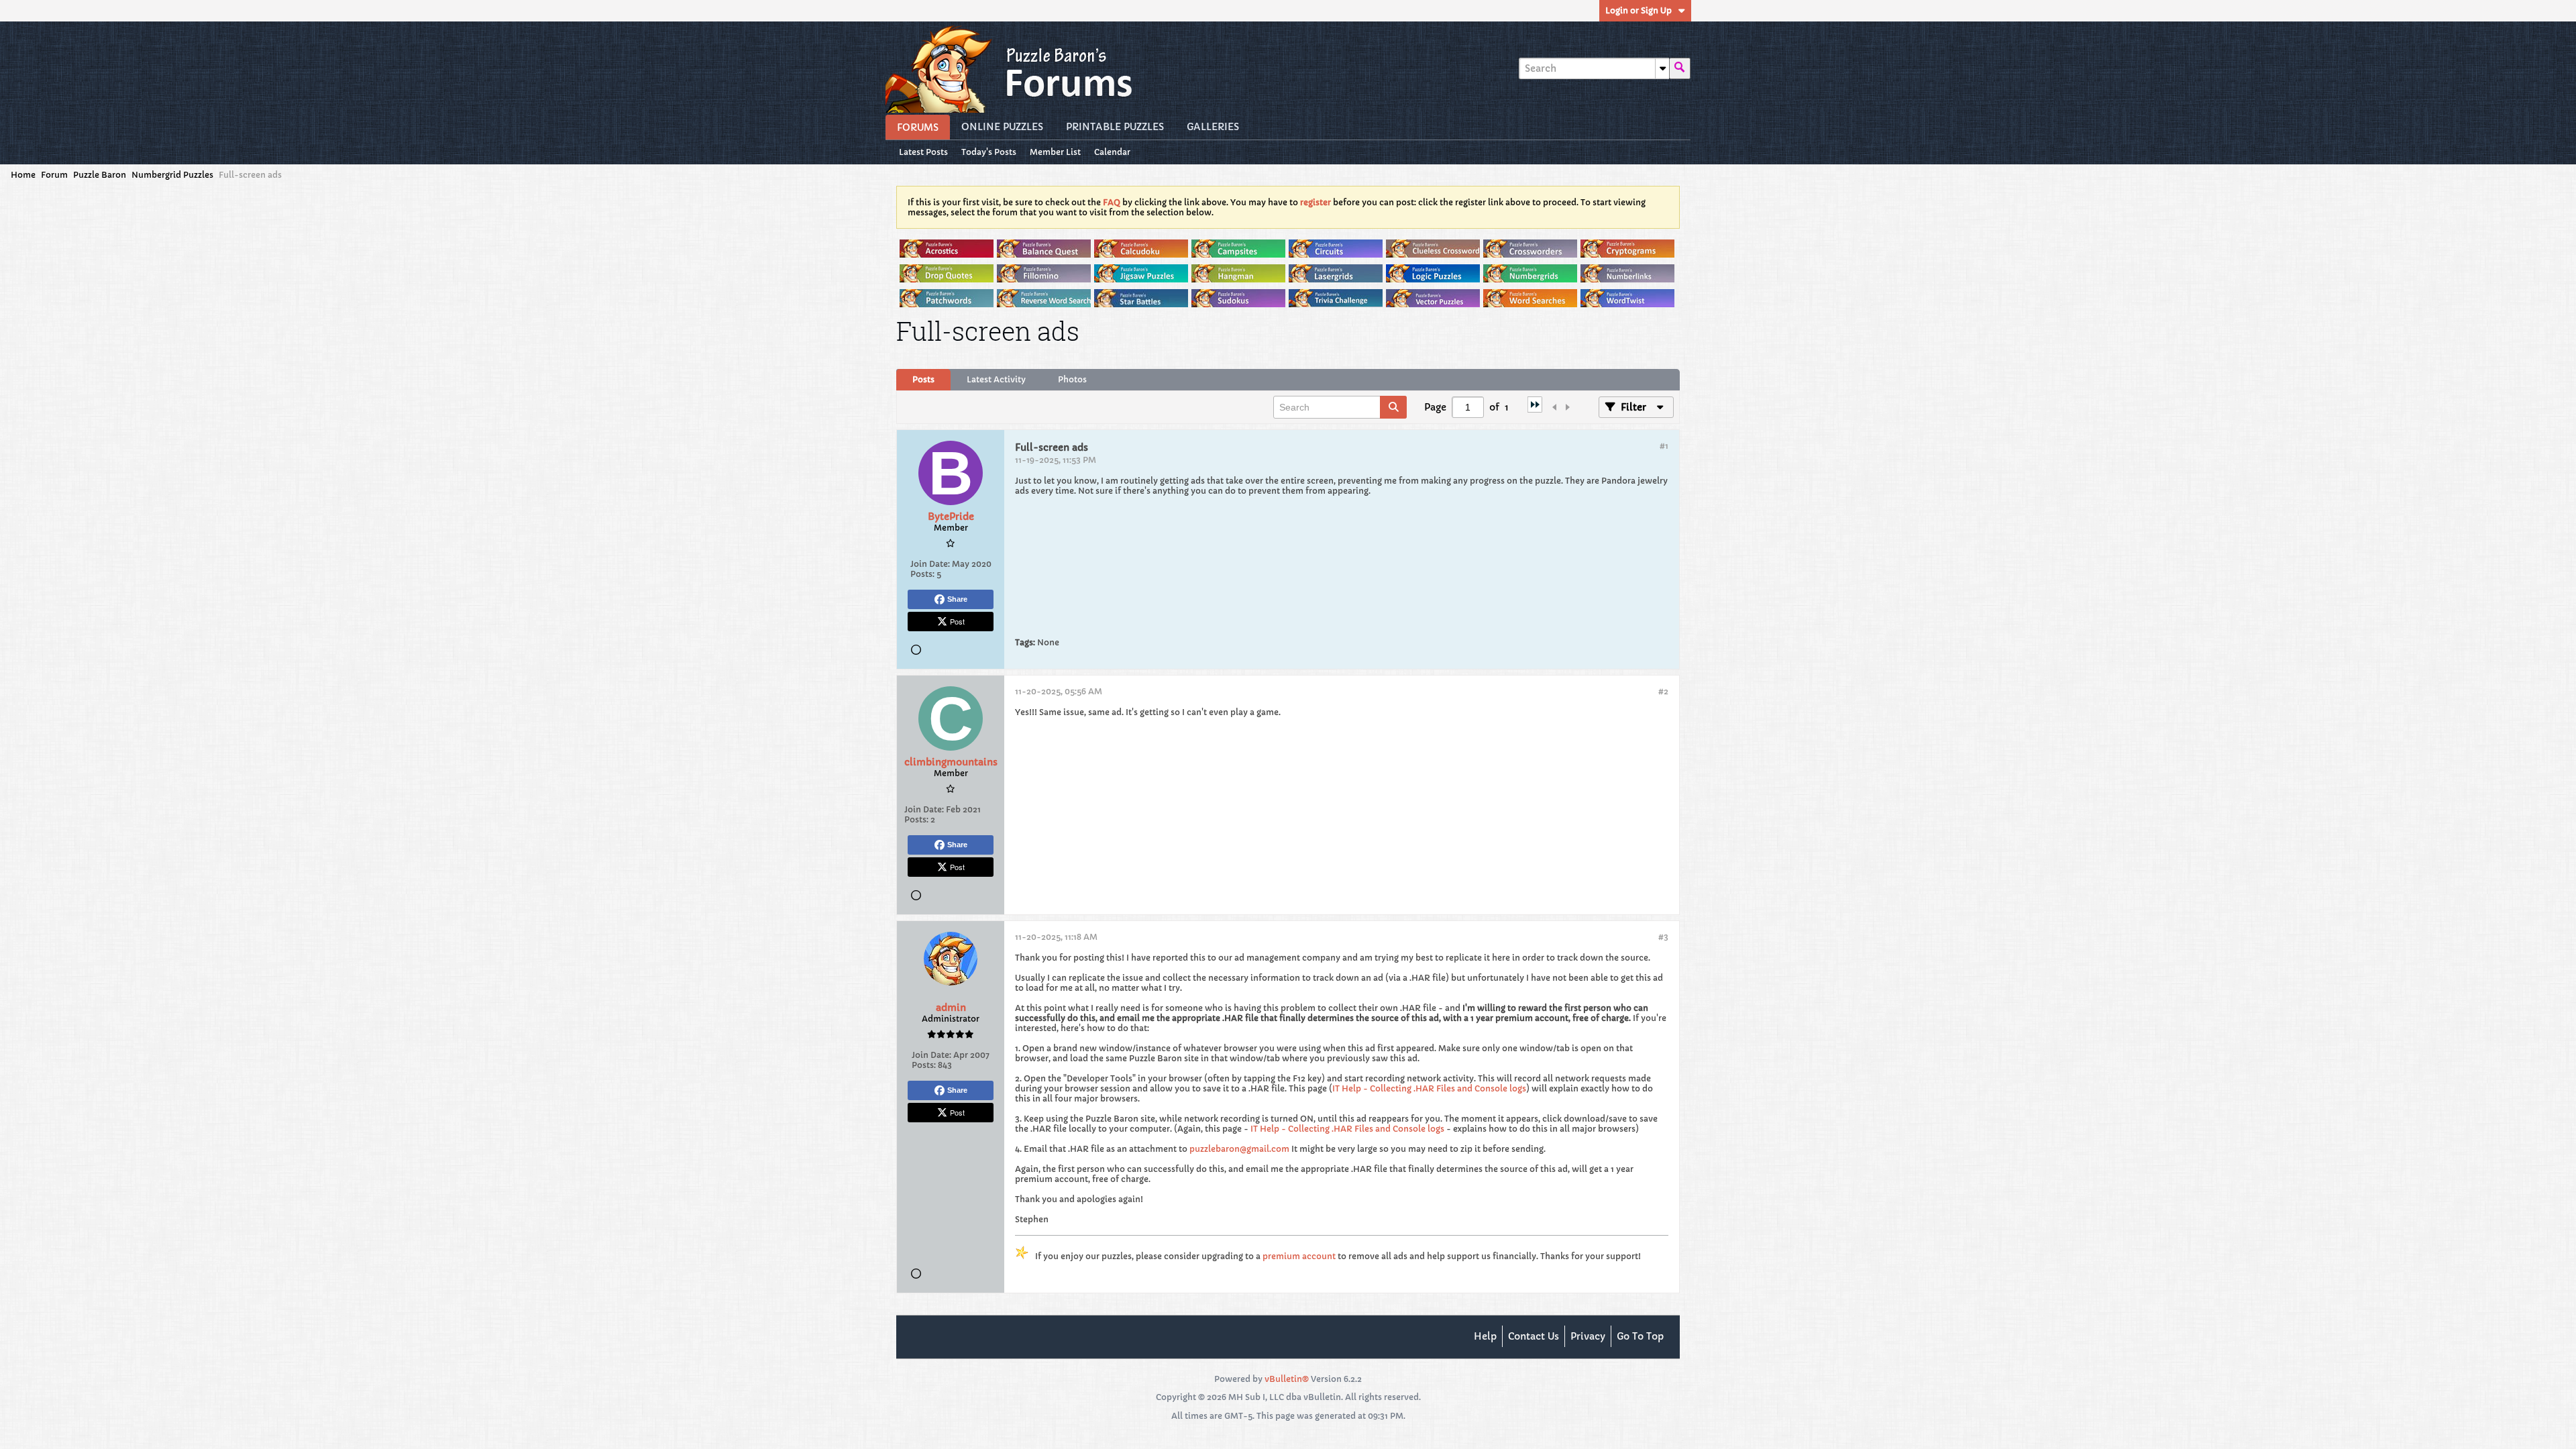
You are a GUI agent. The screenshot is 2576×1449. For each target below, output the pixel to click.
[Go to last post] (1535, 409)
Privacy (1588, 1336)
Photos (1072, 379)
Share (957, 599)
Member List (1055, 152)
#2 (1663, 691)
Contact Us (1534, 1336)
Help (1485, 1336)
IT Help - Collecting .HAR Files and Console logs (1429, 1088)
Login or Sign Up (1639, 10)
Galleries (1213, 127)
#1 (1664, 446)
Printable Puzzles (1115, 127)
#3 (1663, 937)
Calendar (1112, 152)
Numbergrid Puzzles (172, 175)
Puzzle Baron (100, 175)
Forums (918, 127)
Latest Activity (996, 379)
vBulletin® (1287, 1379)
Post (957, 621)
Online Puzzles (1002, 127)
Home (23, 175)
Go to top (1640, 1336)
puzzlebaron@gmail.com (1239, 1149)
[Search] (1680, 68)
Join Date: (930, 564)
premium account (1299, 1256)
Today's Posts (989, 152)
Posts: (922, 574)
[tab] (923, 380)
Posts (923, 379)
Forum (54, 175)
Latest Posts (923, 152)
